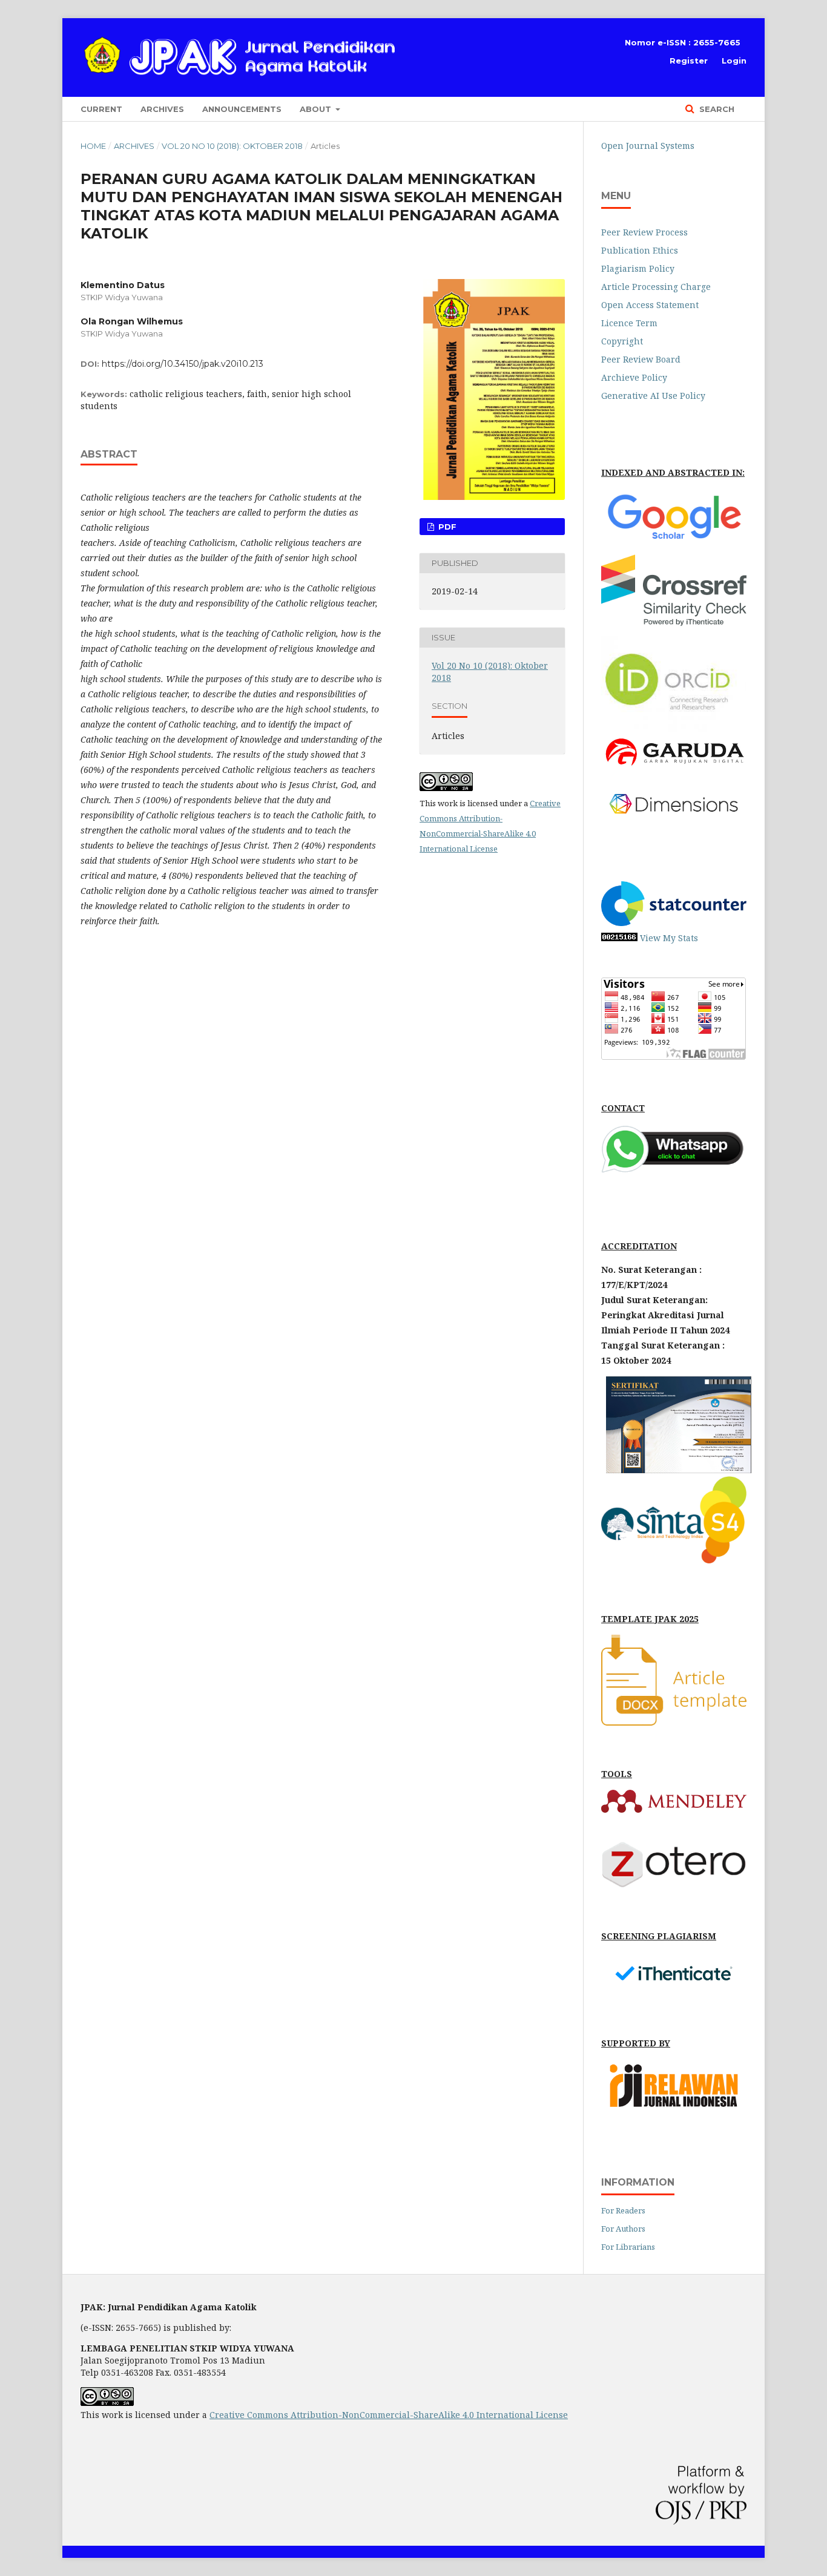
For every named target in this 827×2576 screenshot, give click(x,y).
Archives (162, 109)
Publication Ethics (640, 250)
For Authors (623, 2229)
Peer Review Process (644, 232)
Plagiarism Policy (638, 268)
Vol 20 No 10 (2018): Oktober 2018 (232, 146)
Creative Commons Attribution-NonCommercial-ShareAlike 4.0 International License (389, 2415)
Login (734, 61)
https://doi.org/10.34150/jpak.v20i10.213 (183, 364)
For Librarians (628, 2247)
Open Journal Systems (648, 146)
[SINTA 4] (674, 1560)
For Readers (623, 2210)
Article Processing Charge (656, 287)
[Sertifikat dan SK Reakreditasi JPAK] (679, 1470)
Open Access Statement (650, 305)
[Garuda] (674, 767)
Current (101, 109)
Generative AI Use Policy (653, 396)
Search (716, 109)
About (317, 109)
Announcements (242, 109)
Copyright (622, 341)
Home (93, 146)
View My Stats (669, 938)
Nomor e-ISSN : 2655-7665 (683, 42)
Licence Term (629, 323)
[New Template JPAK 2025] (674, 1722)
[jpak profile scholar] (674, 541)
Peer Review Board (641, 359)
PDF (446, 527)
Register (689, 61)
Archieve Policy (634, 377)
